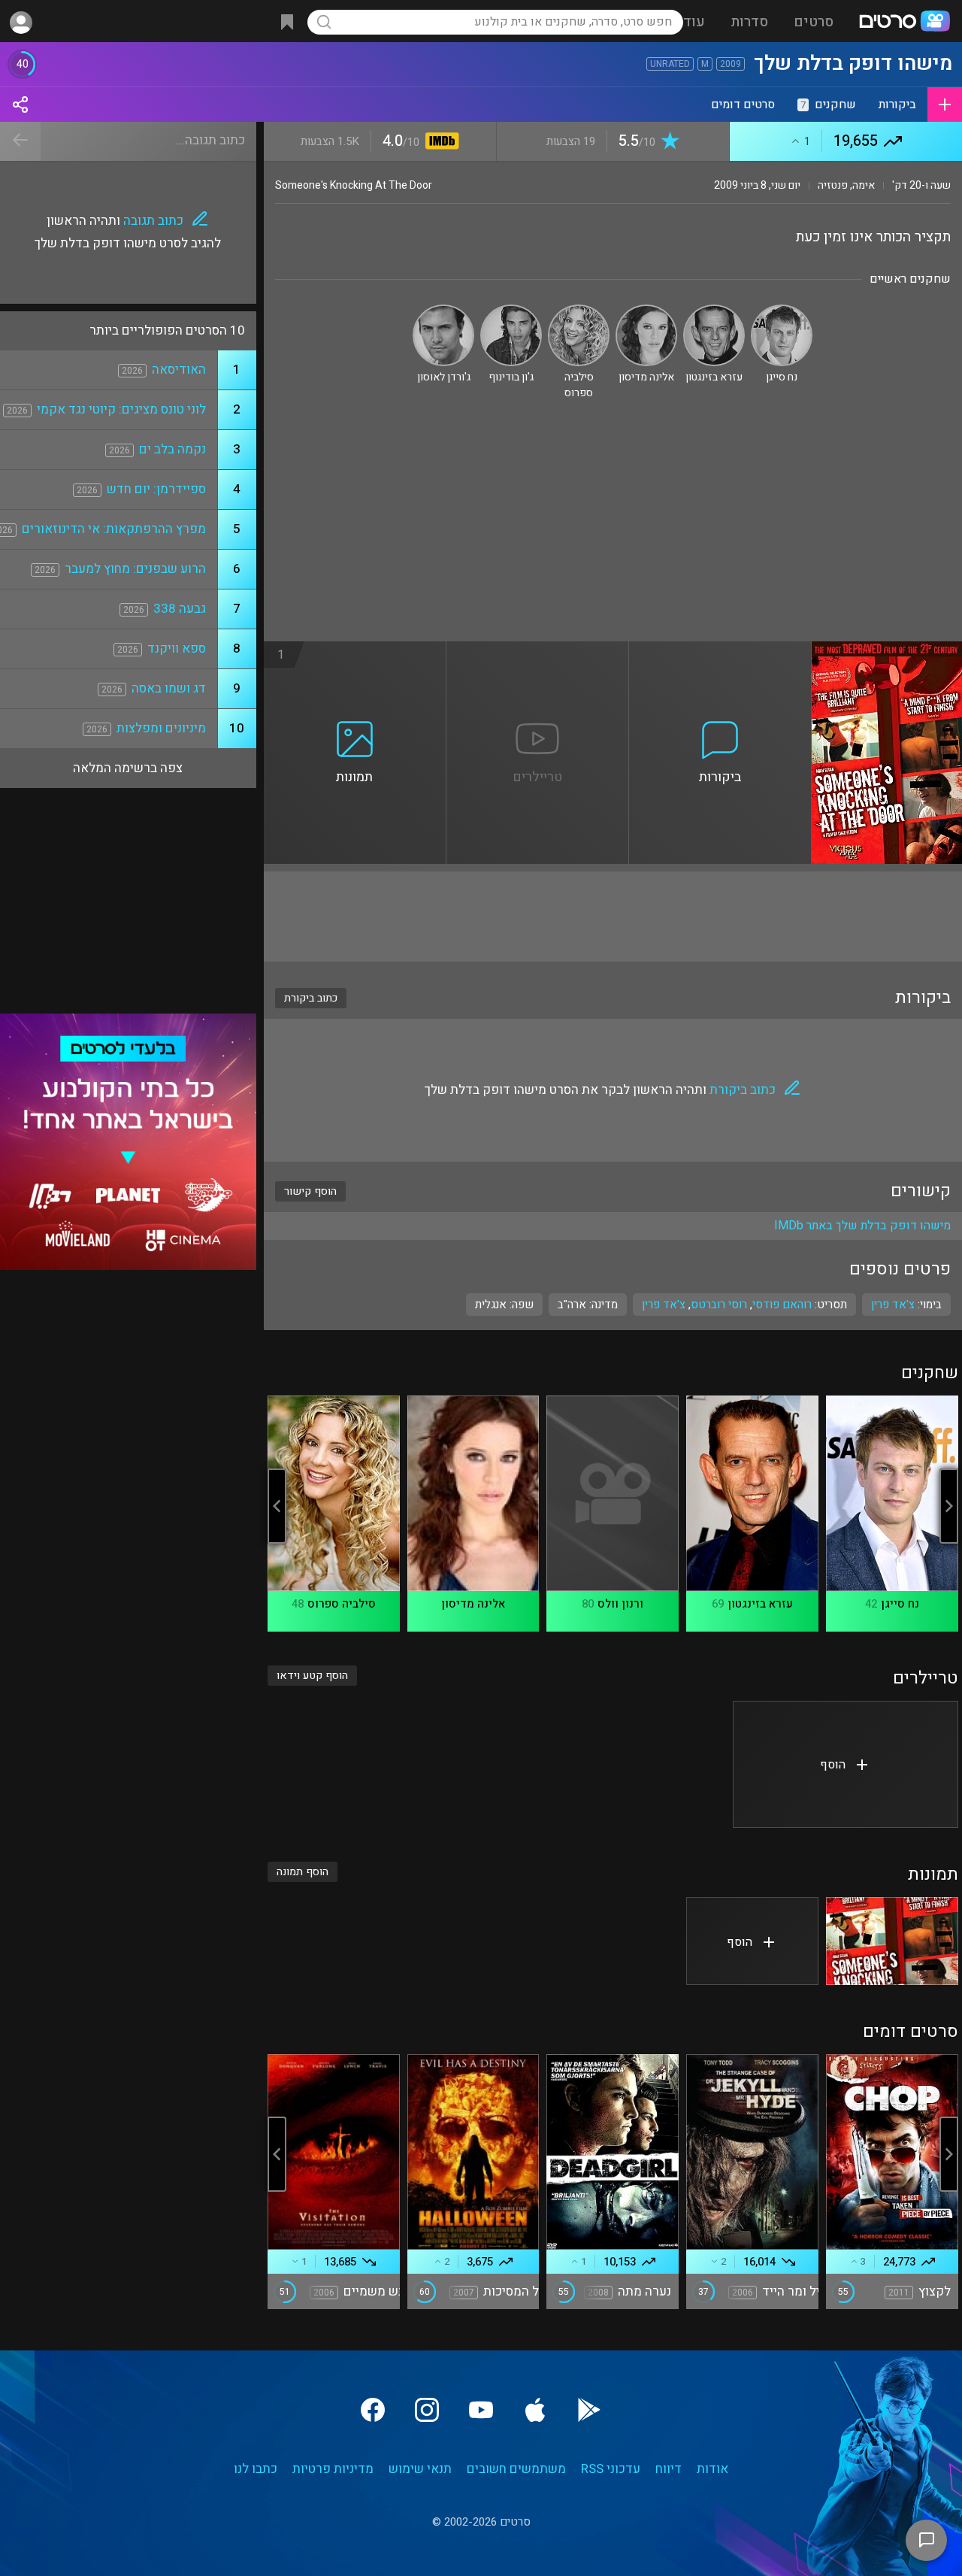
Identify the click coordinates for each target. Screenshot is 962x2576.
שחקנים (828, 105)
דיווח (669, 2469)
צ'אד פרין (664, 1305)
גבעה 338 (180, 609)
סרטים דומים (743, 105)
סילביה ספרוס (342, 1604)
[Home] (904, 23)
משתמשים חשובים (516, 2469)
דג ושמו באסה (169, 688)
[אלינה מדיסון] (646, 311)
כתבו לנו (256, 2469)
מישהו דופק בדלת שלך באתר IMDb (862, 1226)
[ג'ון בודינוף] (511, 311)
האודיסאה (179, 370)
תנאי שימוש (420, 2469)
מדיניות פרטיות (333, 2469)
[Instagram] (427, 2410)
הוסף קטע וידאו (312, 1676)
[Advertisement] (613, 529)
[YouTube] (481, 2410)
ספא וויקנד (177, 649)
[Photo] (892, 1941)
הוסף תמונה (303, 1872)
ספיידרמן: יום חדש (156, 489)
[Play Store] (589, 2410)
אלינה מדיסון (473, 1604)
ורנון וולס (620, 1604)
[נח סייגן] (782, 311)
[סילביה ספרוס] (579, 311)
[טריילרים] (538, 650)
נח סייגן (900, 1604)
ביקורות (897, 105)
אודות (712, 2469)
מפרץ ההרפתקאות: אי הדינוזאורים (114, 529)
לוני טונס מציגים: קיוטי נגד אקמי (121, 409)
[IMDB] (439, 142)
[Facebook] (373, 2410)
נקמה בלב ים (172, 449)
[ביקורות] (720, 650)
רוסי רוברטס (719, 1305)
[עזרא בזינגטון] (714, 311)
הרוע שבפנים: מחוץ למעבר (135, 569)
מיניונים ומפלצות (161, 728)
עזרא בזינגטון (760, 1604)
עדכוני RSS (611, 2469)
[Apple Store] (535, 2410)
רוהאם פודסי (782, 1305)
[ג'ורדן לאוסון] (443, 311)
